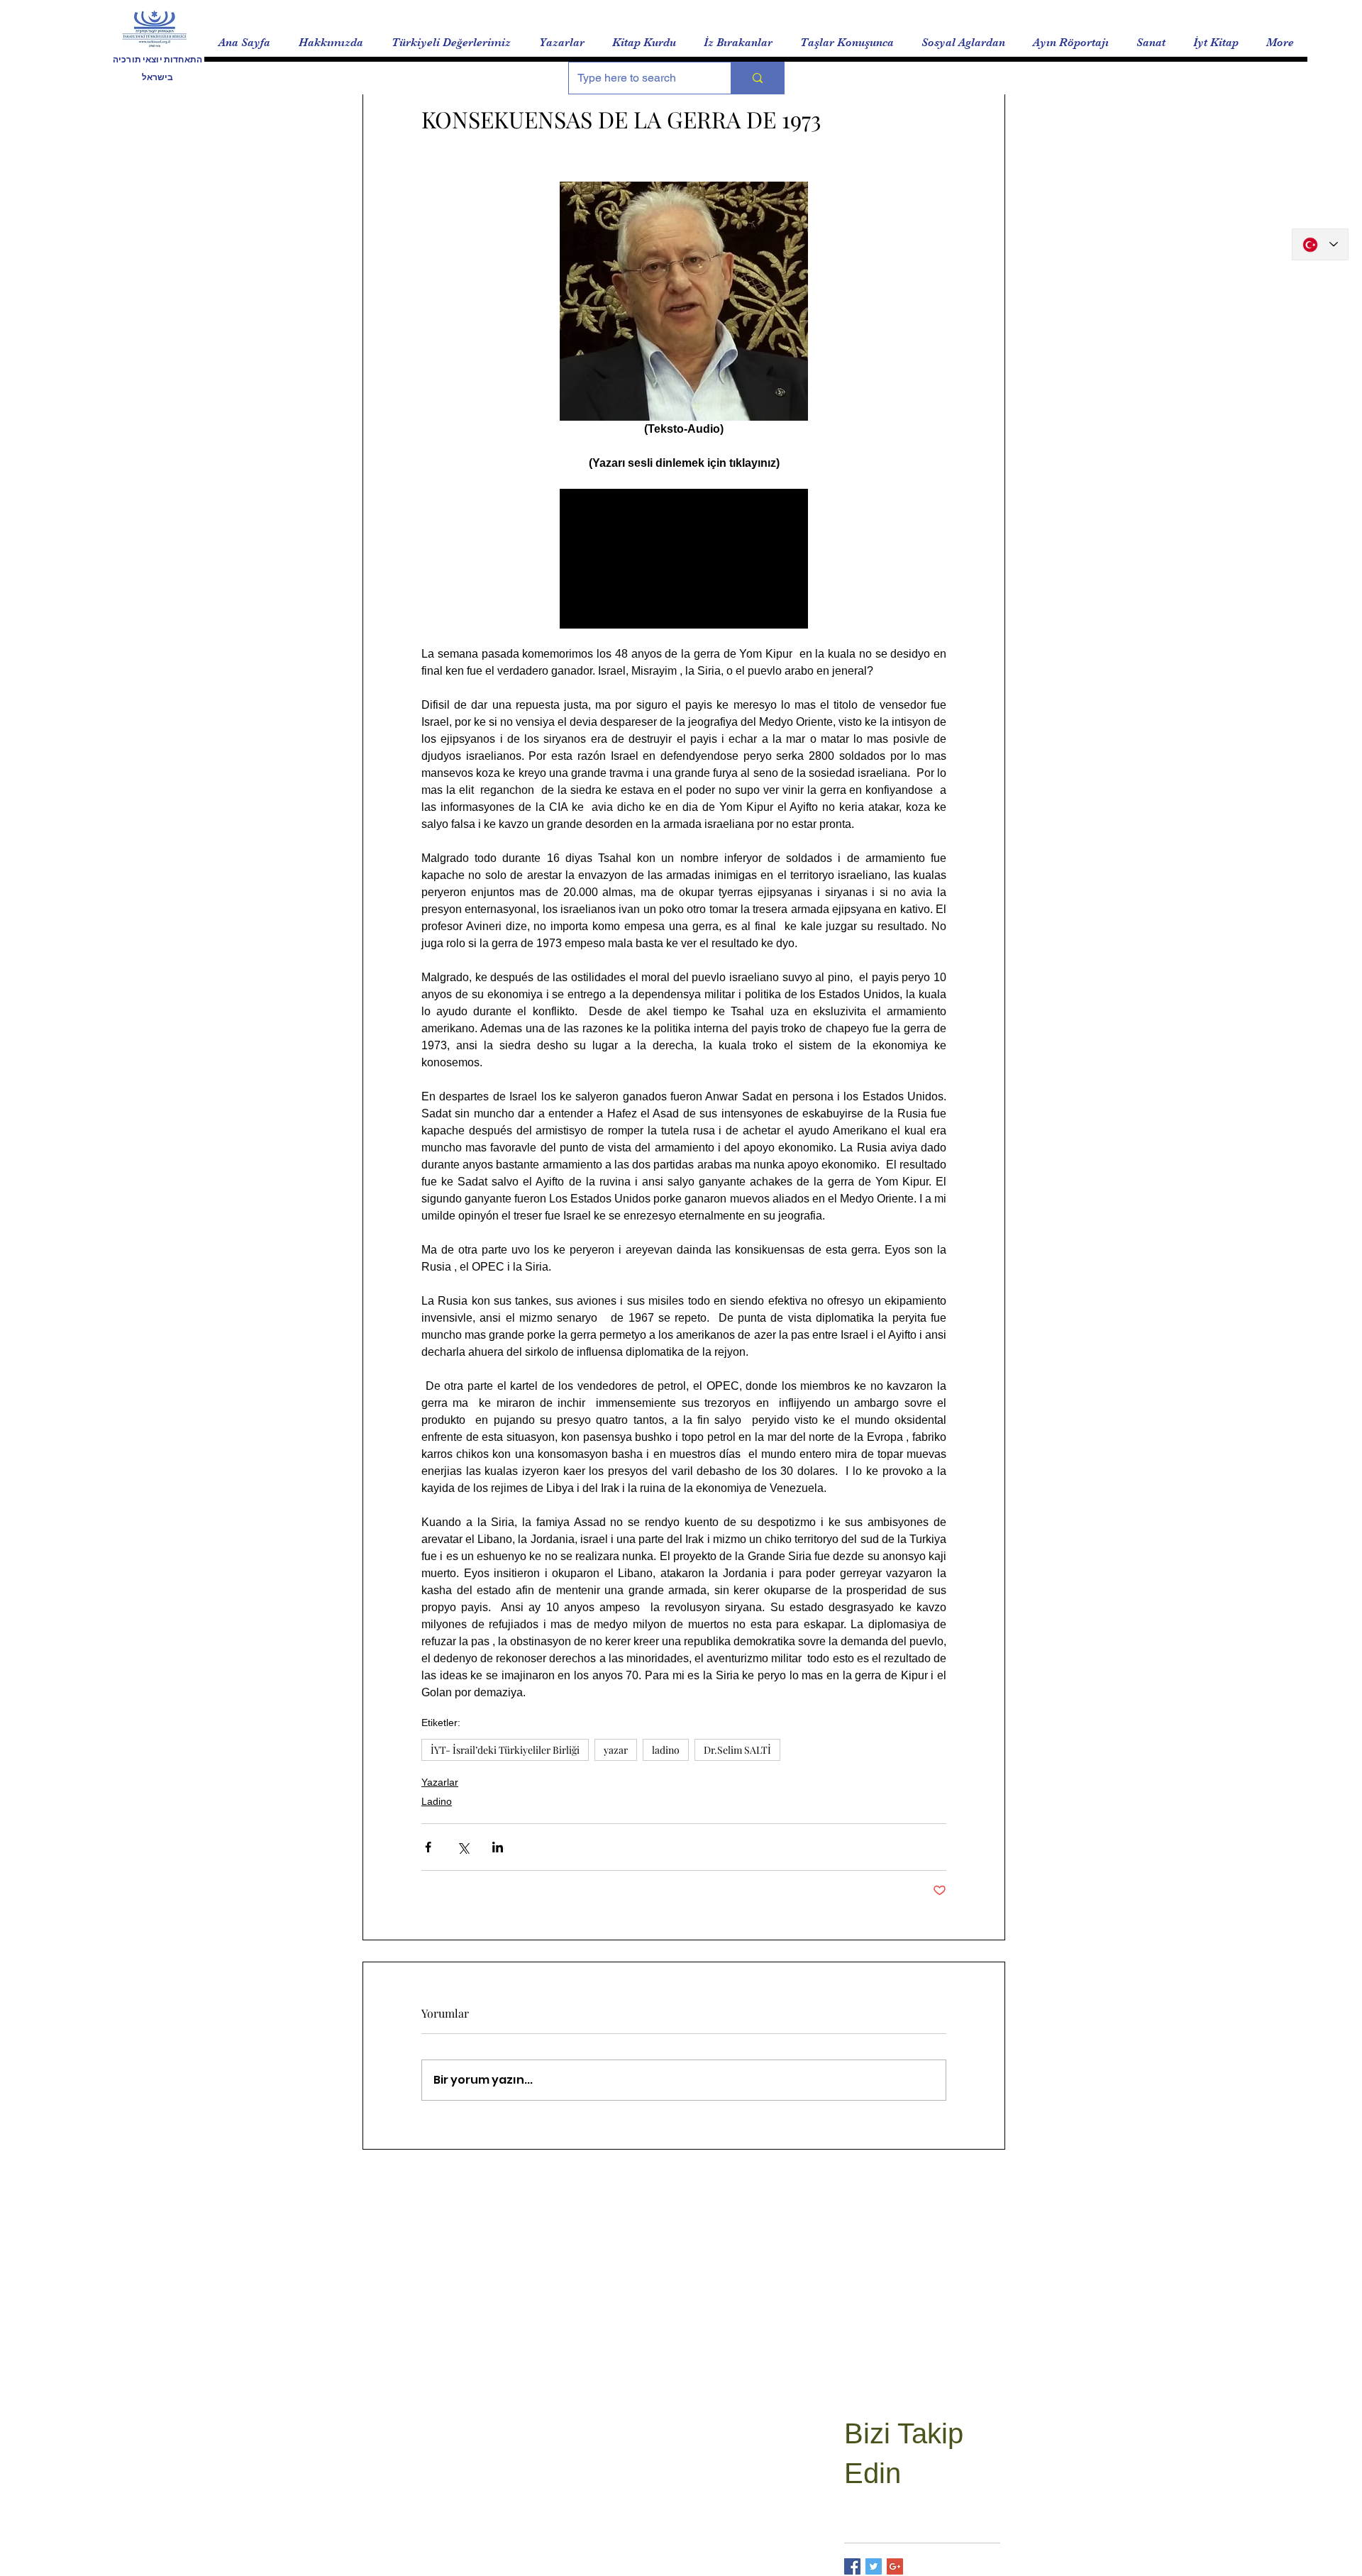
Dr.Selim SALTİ (737, 1750)
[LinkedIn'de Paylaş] (498, 1847)
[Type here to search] (757, 78)
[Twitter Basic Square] (874, 2566)
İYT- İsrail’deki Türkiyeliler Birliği (505, 1750)
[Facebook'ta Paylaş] (428, 1847)
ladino (666, 1750)
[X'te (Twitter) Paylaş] (463, 1847)
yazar (616, 1750)
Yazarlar (440, 1782)
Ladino (437, 1801)
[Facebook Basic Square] (852, 2566)
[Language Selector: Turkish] (1320, 244)
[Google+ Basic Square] (895, 2566)
